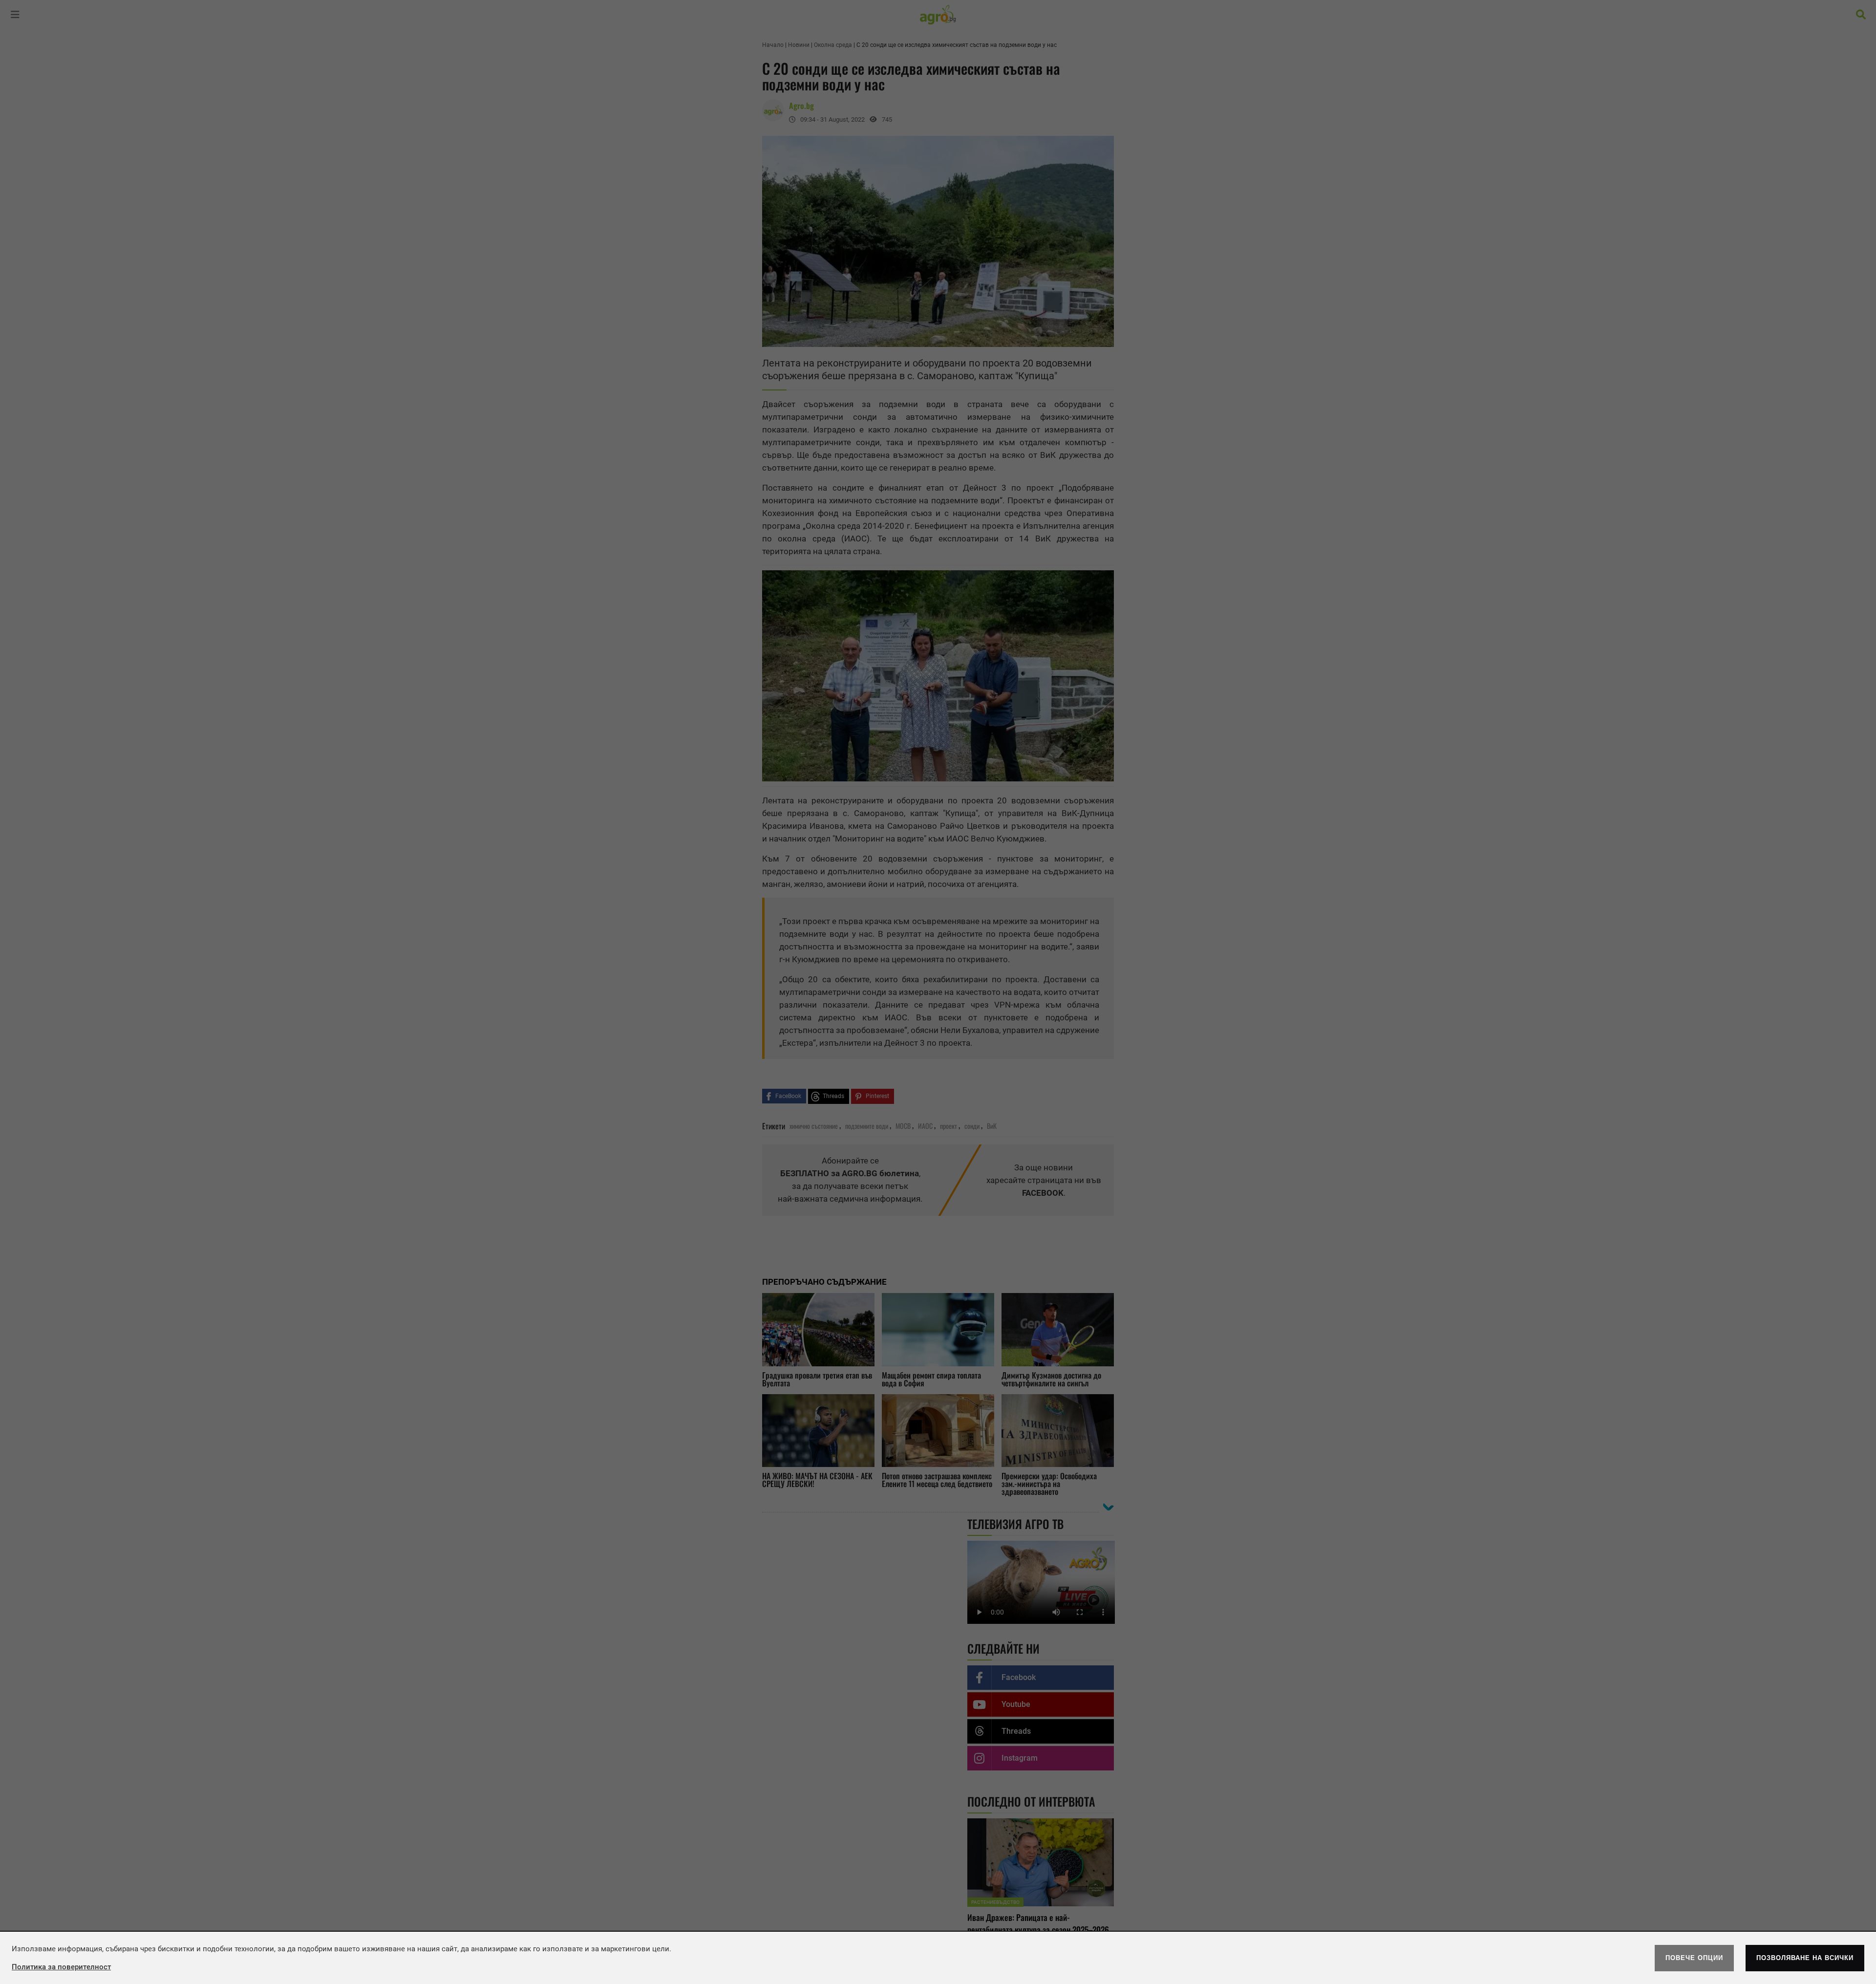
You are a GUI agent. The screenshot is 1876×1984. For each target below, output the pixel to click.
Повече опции (1694, 1958)
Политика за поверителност (61, 1967)
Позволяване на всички (1805, 1958)
